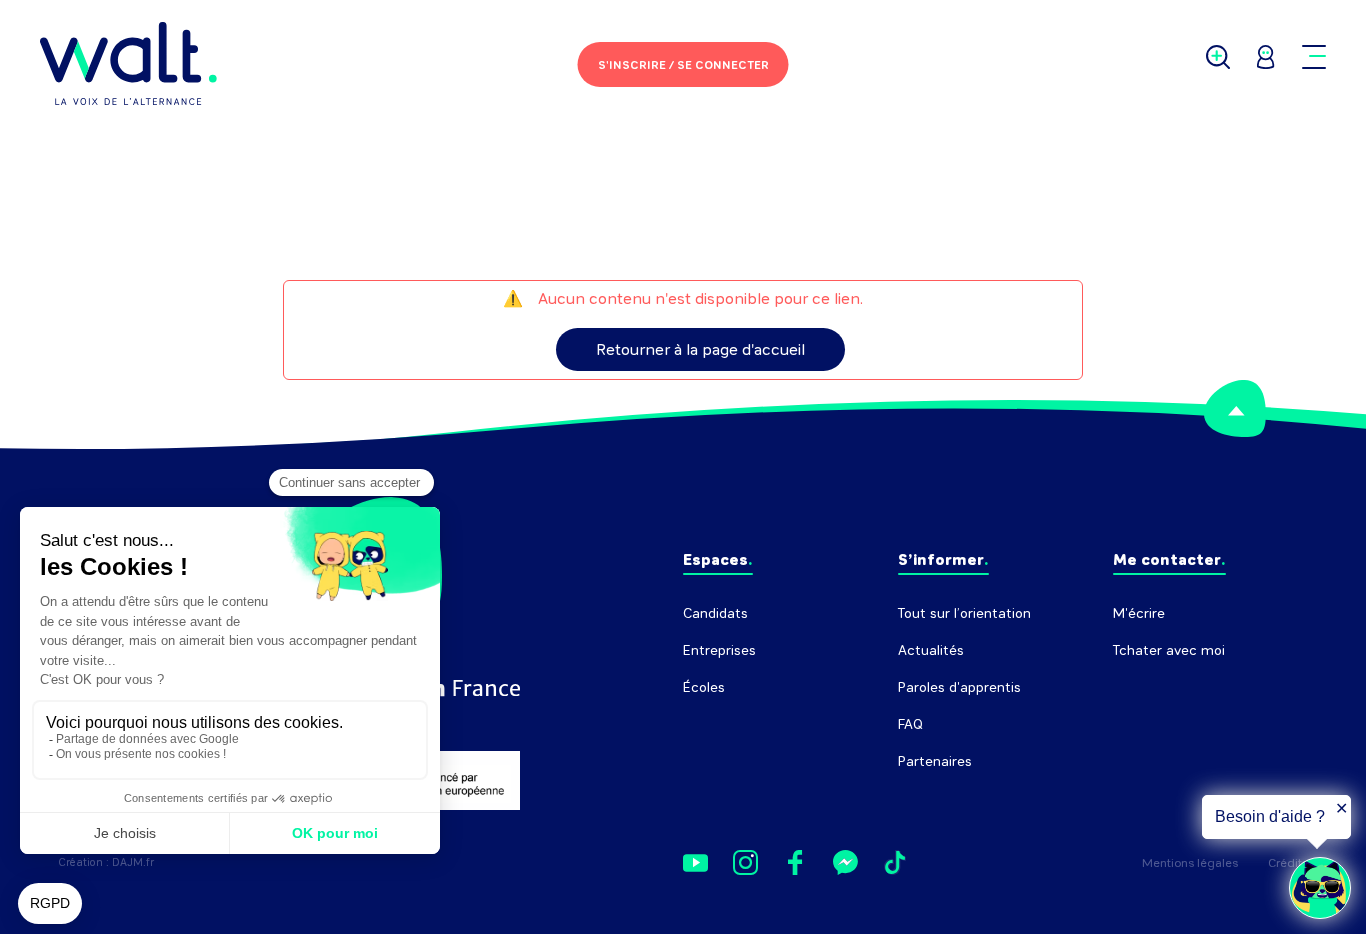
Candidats (715, 613)
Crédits (1288, 863)
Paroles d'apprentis (959, 687)
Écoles (704, 687)
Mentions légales (1190, 863)
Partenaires (935, 761)
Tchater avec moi (1169, 650)
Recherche (1147, 687)
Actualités (931, 650)
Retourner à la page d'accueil (700, 349)
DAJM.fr (133, 862)
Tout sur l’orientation (964, 613)
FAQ (910, 724)
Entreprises (719, 650)
